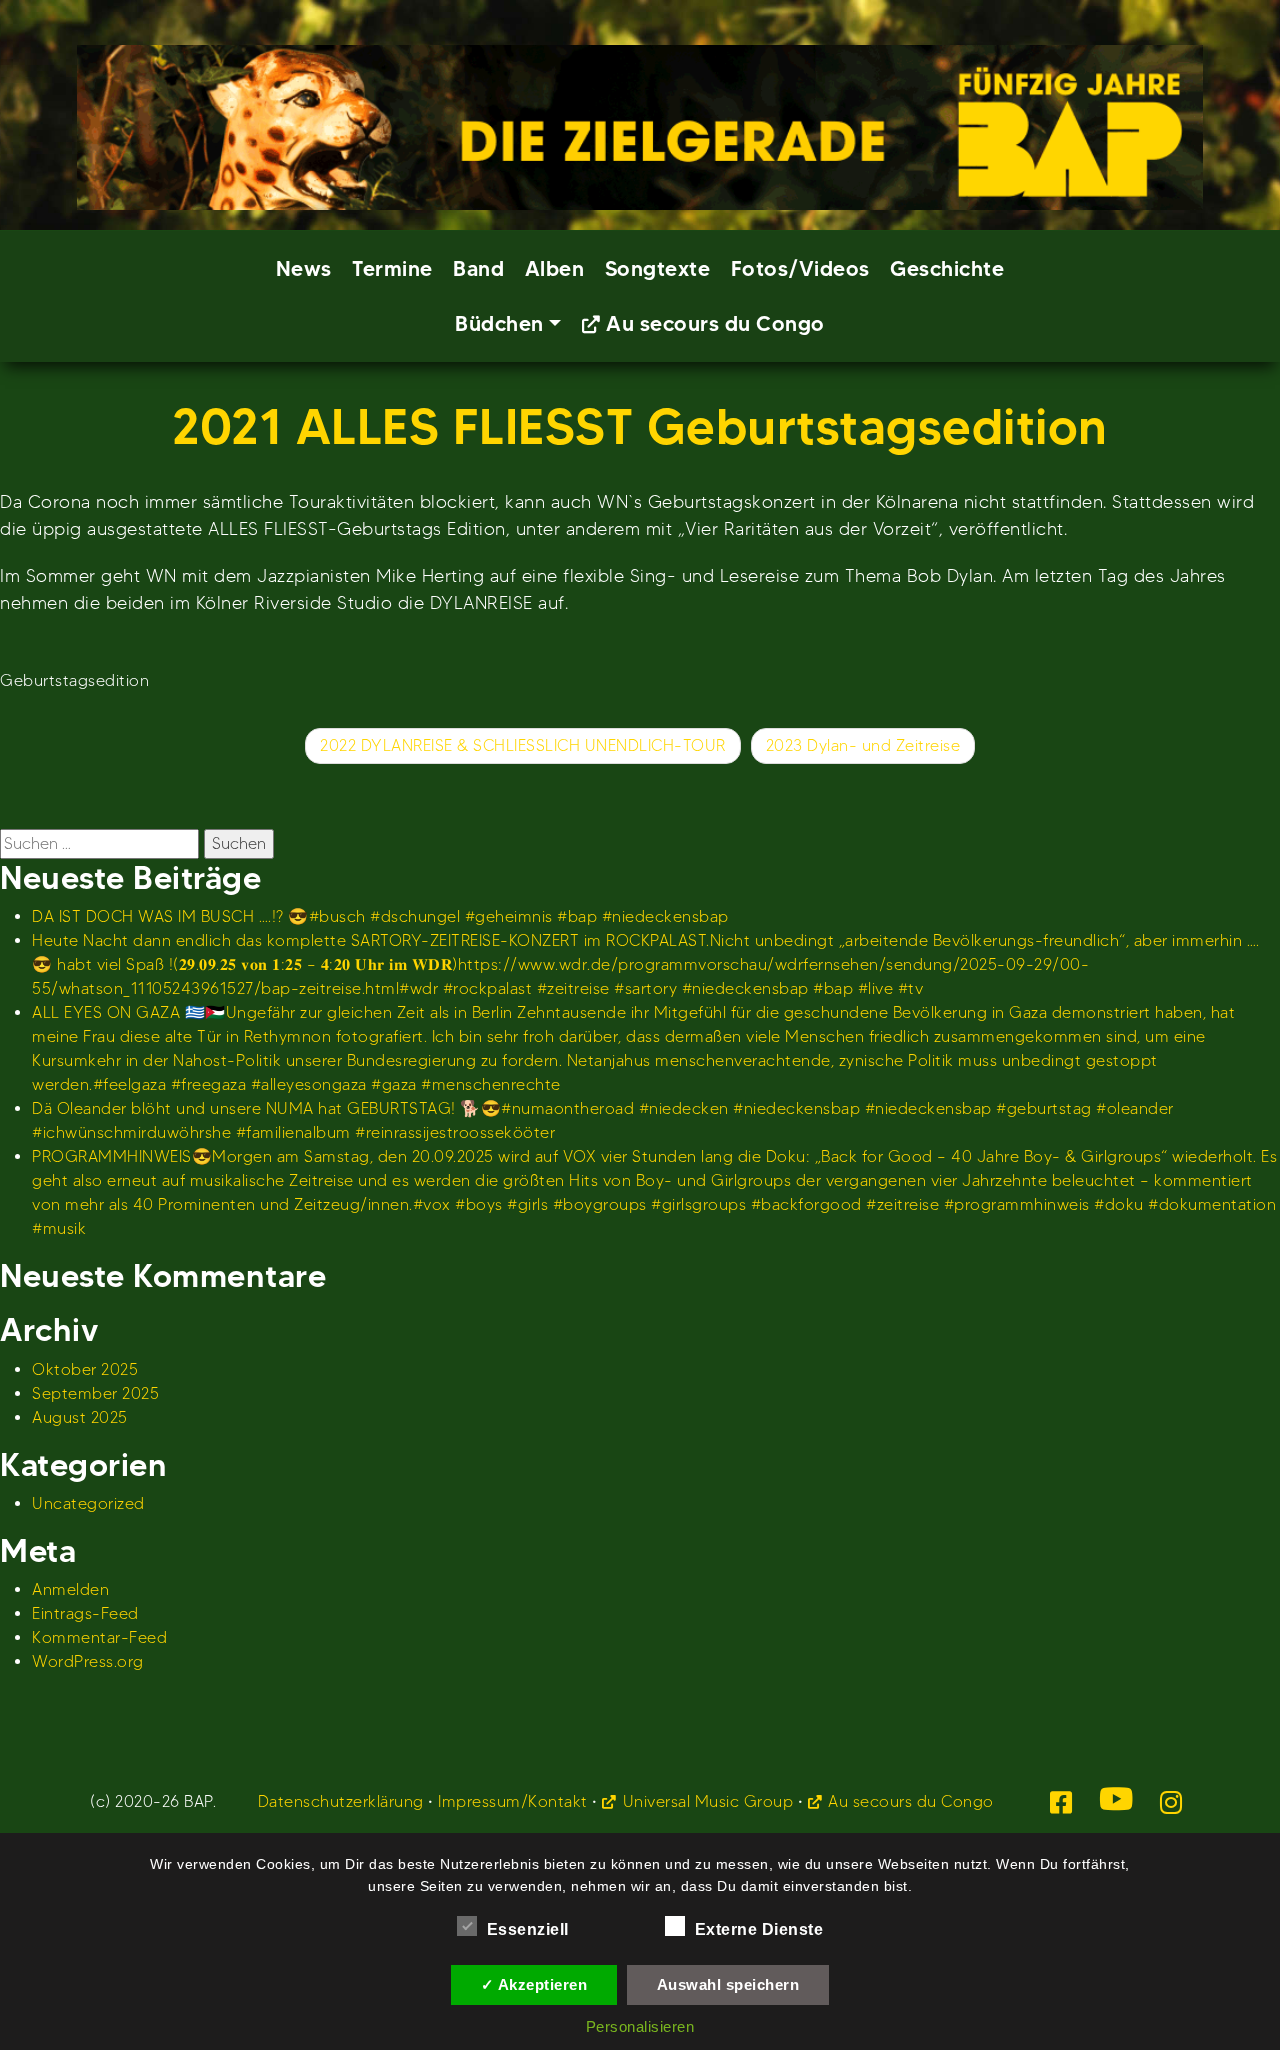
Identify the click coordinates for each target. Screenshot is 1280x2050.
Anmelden (70, 1589)
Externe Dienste (759, 1929)
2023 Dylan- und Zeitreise (863, 745)
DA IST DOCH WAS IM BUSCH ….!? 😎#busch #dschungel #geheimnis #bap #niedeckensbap (380, 916)
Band (478, 268)
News (304, 268)
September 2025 (95, 1393)
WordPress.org (88, 1661)
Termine (392, 268)
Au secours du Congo (715, 323)
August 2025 (80, 1417)
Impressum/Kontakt (513, 1801)
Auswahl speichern (728, 1984)
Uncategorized (88, 1503)
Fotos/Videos (800, 268)
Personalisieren (640, 2026)
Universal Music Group (708, 1801)
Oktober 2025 (85, 1369)
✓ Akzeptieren (534, 1984)
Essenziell (528, 1929)
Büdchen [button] (499, 323)
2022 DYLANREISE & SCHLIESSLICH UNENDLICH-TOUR (523, 745)
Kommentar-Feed (99, 1637)
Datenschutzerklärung (341, 1801)
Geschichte (947, 268)
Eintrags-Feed (85, 1613)
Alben (555, 268)
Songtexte (658, 268)
